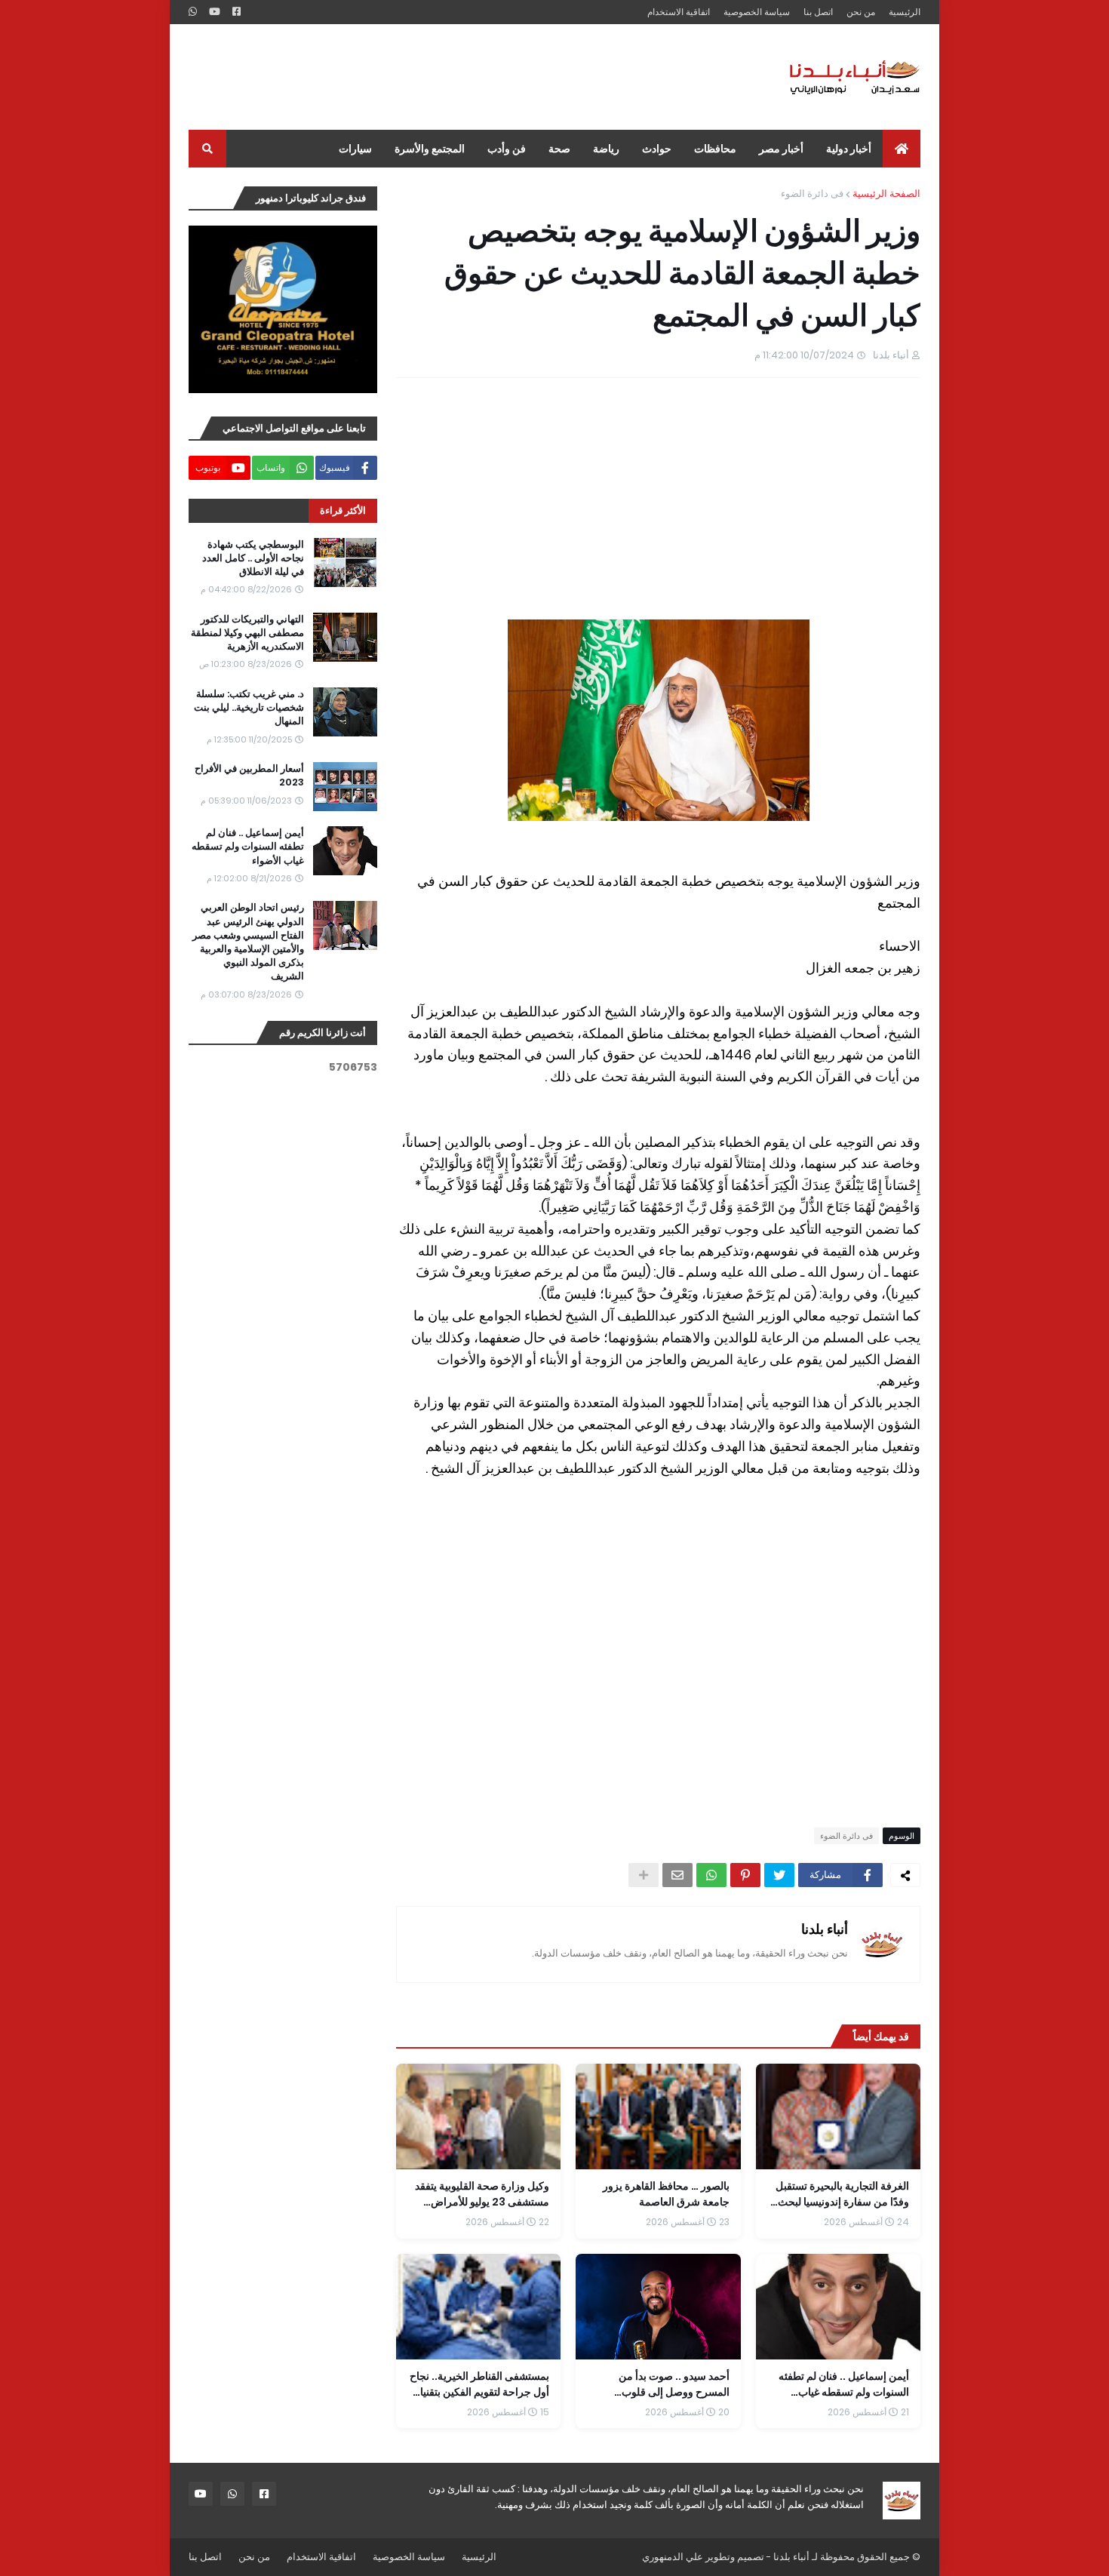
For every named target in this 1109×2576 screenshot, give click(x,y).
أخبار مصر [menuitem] (781, 149)
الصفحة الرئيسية (886, 194)
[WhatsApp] (711, 1875)
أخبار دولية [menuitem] (849, 149)
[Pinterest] (745, 1875)
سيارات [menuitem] (355, 149)
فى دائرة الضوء (812, 194)
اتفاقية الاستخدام (679, 12)
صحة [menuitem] (559, 149)
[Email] (677, 1875)
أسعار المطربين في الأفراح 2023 (249, 776)
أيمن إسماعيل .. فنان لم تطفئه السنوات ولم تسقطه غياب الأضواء (248, 847)
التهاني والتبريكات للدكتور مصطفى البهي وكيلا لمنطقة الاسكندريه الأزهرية (247, 633)
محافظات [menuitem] (715, 149)
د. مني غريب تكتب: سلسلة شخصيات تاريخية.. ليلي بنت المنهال (249, 708)
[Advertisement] (463, 77)
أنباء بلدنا (825, 1929)
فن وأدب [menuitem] (507, 149)
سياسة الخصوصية (757, 12)
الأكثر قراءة (343, 510)
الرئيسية (905, 12)
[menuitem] (902, 149)
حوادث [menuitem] (657, 149)
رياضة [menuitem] (606, 149)
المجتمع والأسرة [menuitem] (430, 149)
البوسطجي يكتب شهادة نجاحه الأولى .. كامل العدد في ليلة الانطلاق (253, 558)
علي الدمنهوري (673, 2557)
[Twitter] (779, 1875)
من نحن (861, 12)
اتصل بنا (818, 12)
